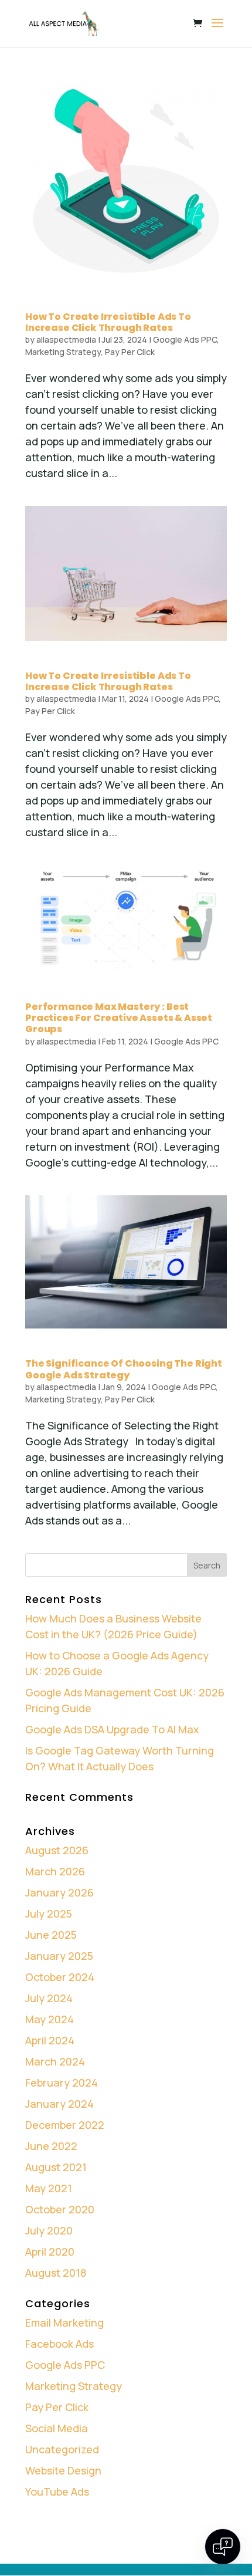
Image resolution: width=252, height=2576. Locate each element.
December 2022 (65, 2125)
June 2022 (51, 2146)
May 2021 (49, 2188)
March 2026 (55, 1871)
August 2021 (56, 2167)
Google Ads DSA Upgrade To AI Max (112, 1729)
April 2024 (50, 2040)
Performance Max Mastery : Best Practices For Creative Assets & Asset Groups (119, 1018)
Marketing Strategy (63, 352)
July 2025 (49, 1914)
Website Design (63, 2470)
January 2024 (59, 2104)
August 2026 (57, 1850)
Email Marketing (64, 2323)
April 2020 (50, 2252)
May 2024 (50, 2019)
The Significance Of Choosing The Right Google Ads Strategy (124, 1369)
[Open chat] (223, 2547)
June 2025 (51, 1935)
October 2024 (60, 1977)
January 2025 (59, 1956)
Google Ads (171, 2549)
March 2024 (55, 2061)
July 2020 (49, 2230)
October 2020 (60, 2209)
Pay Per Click (130, 352)
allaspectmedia (66, 339)
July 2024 (49, 1998)
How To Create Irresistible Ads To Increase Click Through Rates (108, 322)
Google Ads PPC (185, 339)
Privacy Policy (72, 2549)
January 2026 (59, 1892)
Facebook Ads (59, 2344)
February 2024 (62, 2083)
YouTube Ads (57, 2492)
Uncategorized (62, 2449)
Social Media (57, 2428)
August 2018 (56, 2273)
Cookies (123, 2549)
